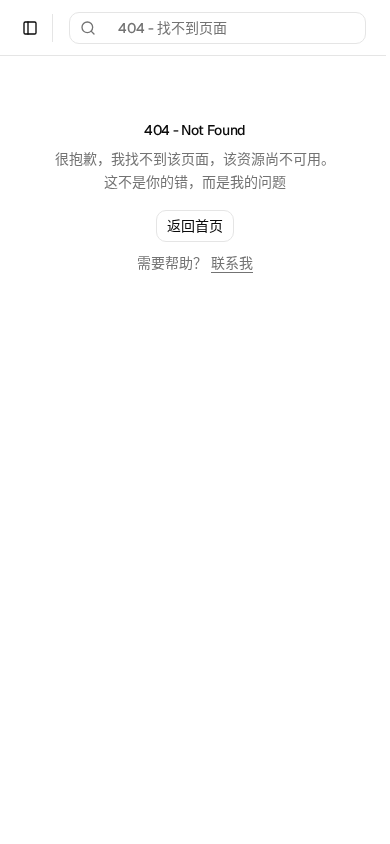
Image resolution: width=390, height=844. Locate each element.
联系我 (232, 263)
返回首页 (195, 226)
